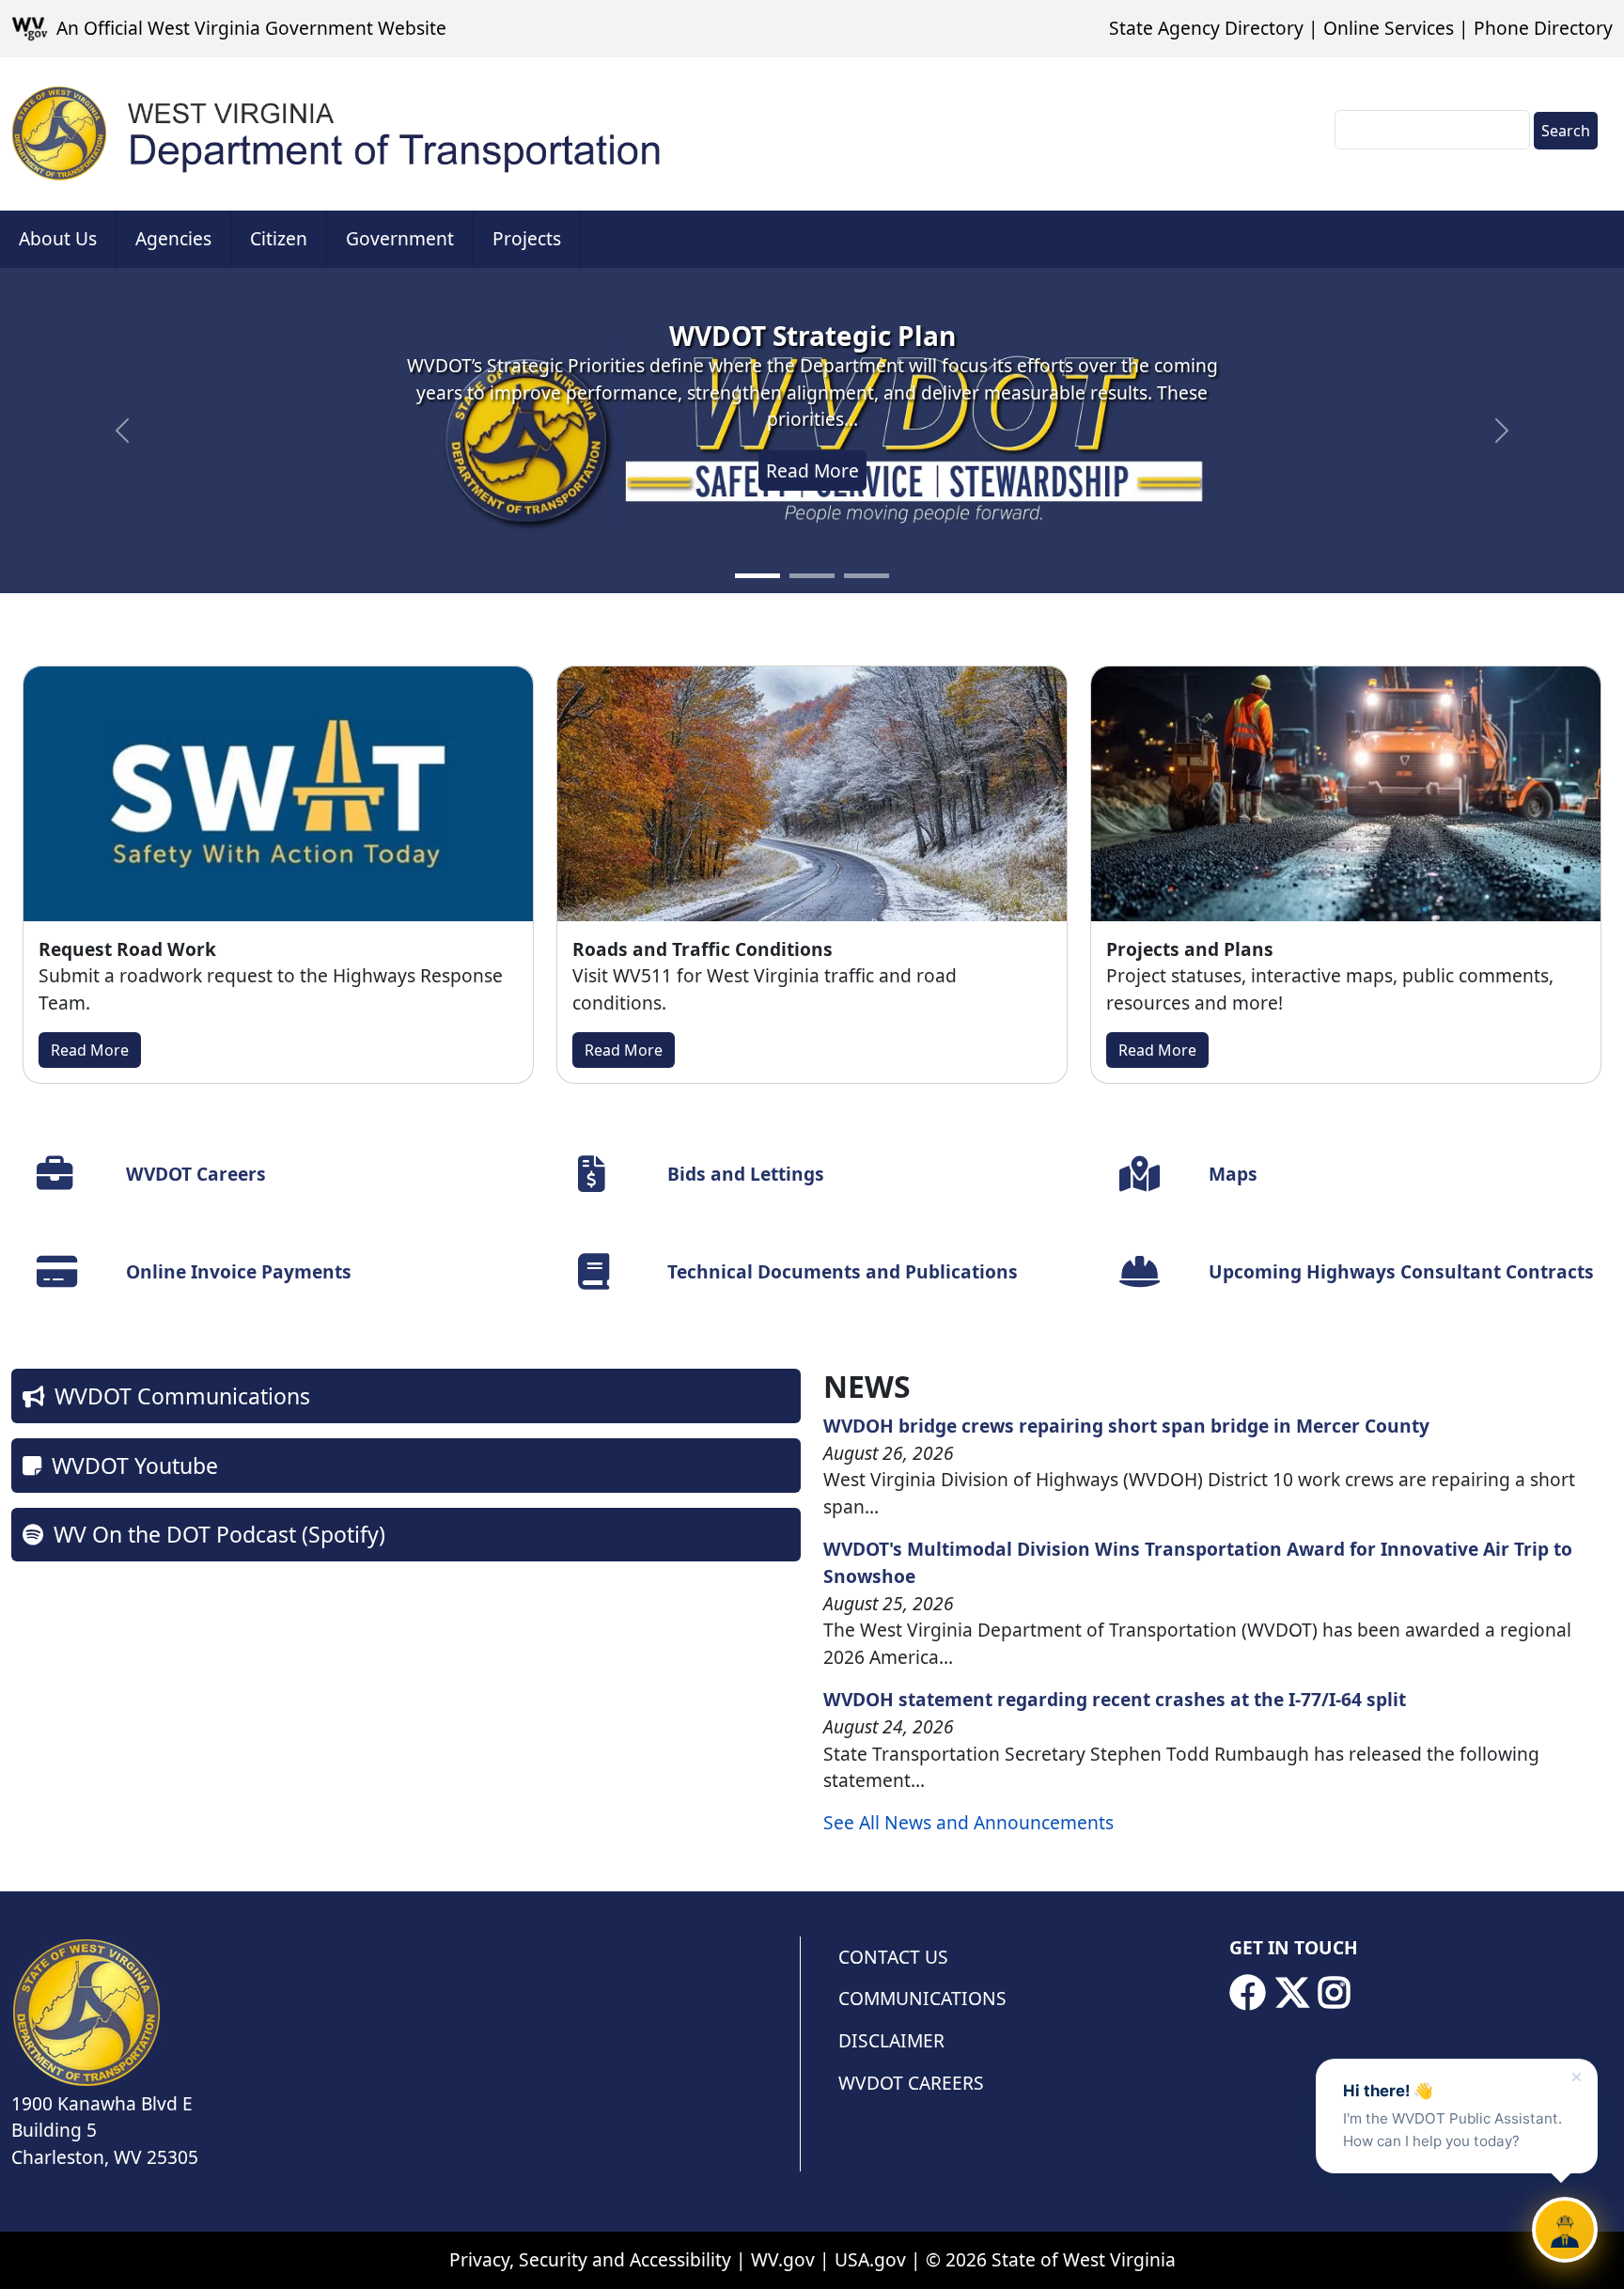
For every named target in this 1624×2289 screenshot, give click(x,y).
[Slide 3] (867, 576)
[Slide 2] (812, 576)
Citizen (279, 238)
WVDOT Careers (911, 2083)
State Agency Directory (1206, 28)
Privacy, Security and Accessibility (590, 2259)
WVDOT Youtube (135, 1466)
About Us (58, 238)
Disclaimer (891, 2040)
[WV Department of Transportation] (337, 134)
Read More (812, 470)
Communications (922, 1998)
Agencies (173, 238)
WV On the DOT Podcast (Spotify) (219, 1534)
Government (400, 238)
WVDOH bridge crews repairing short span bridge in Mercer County (1126, 1426)
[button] (122, 431)
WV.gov (783, 2259)
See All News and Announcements (968, 1822)
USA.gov (870, 2259)
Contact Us (893, 1957)
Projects (527, 238)
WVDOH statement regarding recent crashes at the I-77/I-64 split (1115, 1699)
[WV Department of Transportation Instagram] (1335, 1993)
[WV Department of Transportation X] (1292, 1993)
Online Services (1389, 28)
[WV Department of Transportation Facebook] (1247, 1993)
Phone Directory (1543, 28)
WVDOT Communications (182, 1396)
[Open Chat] (1565, 2230)
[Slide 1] (757, 576)
